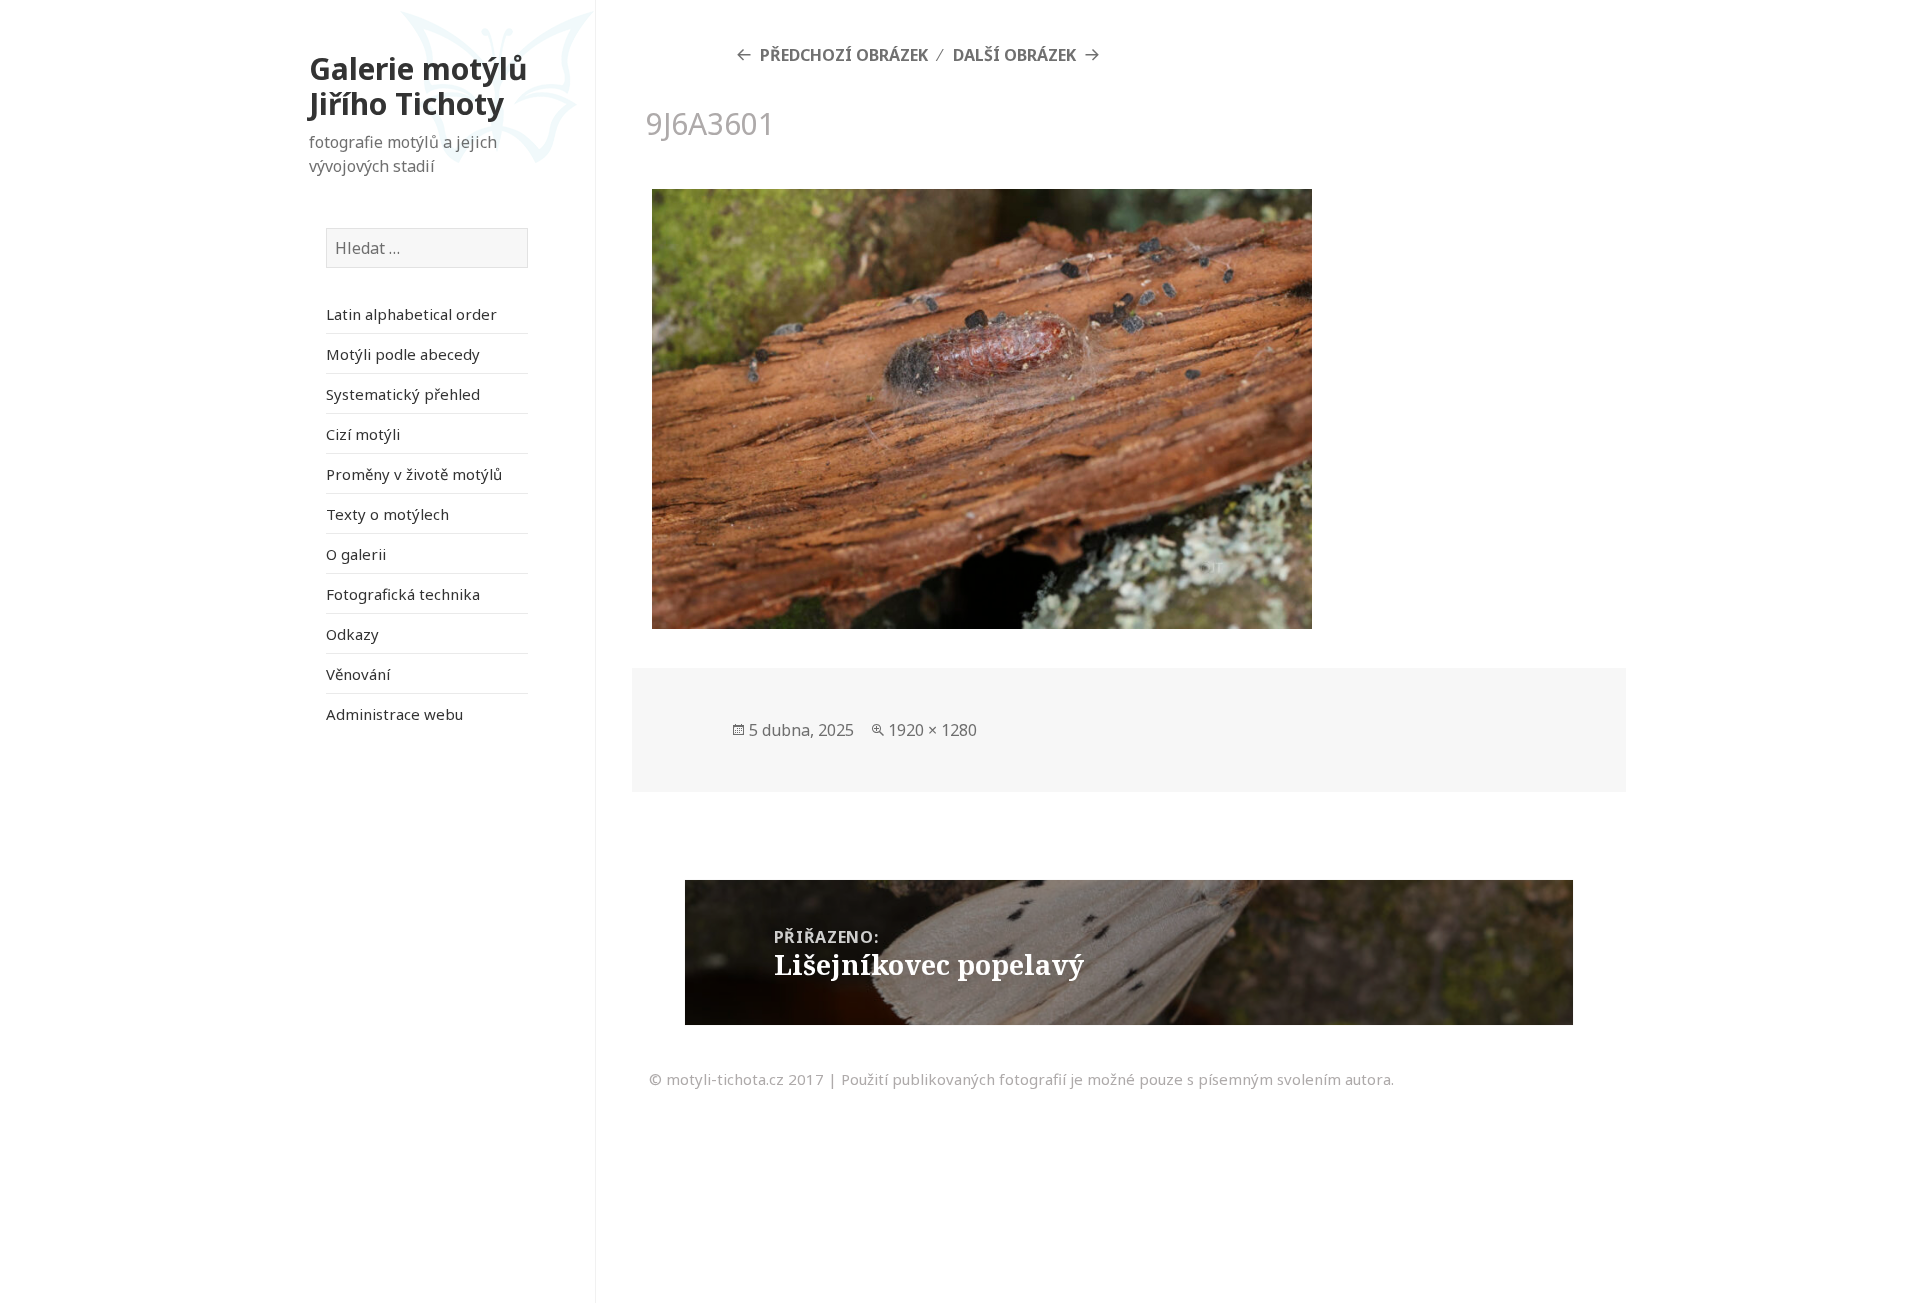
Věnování (358, 674)
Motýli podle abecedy (403, 354)
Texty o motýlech (387, 514)
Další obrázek (1014, 55)
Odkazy (352, 634)
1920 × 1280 (932, 730)
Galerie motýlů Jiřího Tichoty (418, 86)
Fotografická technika (403, 594)
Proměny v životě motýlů (414, 474)
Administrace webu (394, 714)
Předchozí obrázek (844, 55)
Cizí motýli (363, 434)
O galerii (356, 554)
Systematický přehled (403, 394)
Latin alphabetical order (411, 314)
